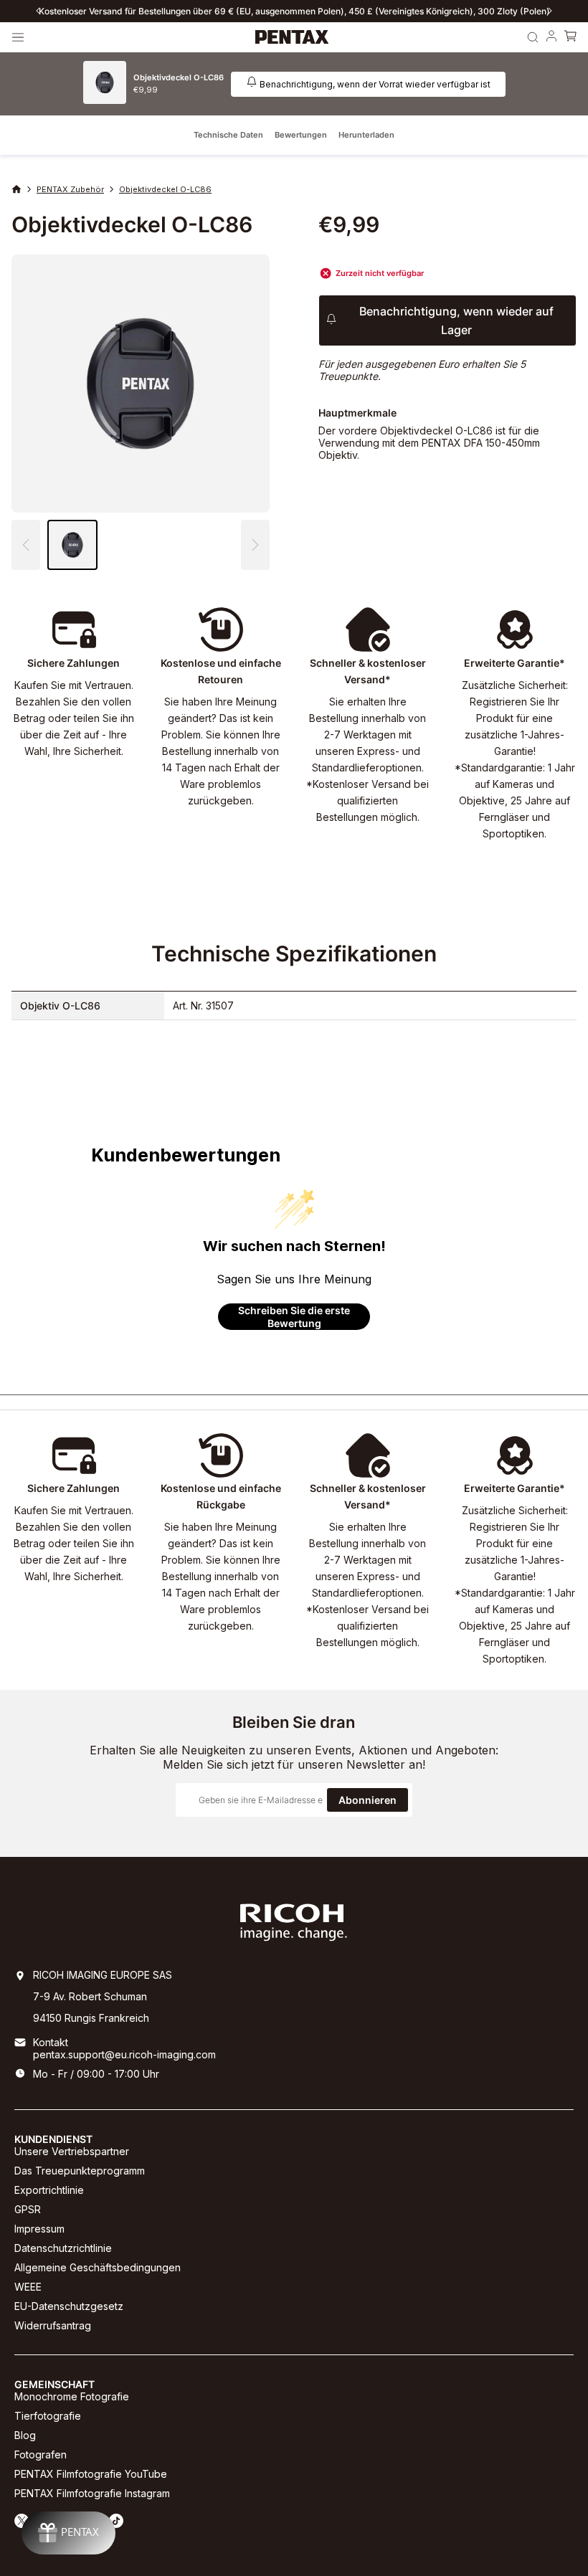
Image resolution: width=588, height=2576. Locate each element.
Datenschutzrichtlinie (63, 2248)
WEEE (28, 2287)
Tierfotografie (48, 2416)
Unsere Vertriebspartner (72, 2151)
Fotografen (41, 2454)
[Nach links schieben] (38, 11)
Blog (25, 2435)
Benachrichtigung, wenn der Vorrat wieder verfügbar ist (375, 84)
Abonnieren (367, 1800)
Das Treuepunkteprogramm (80, 2171)
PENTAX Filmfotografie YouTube (91, 2474)
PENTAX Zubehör (70, 189)
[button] (255, 545)
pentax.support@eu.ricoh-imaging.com (124, 2054)
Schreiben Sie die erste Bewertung (294, 1317)
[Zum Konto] (551, 37)
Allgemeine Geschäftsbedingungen (98, 2267)
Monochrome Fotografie (72, 2396)
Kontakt (51, 2042)
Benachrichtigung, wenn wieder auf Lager (456, 320)
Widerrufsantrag (53, 2325)
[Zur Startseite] (292, 37)
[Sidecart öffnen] (570, 37)
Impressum (39, 2229)
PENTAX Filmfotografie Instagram (92, 2493)
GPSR (28, 2209)
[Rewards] (68, 2533)
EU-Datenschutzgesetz (69, 2306)
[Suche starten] (533, 37)
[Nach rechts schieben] (550, 11)
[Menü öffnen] (18, 37)
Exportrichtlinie (49, 2190)
